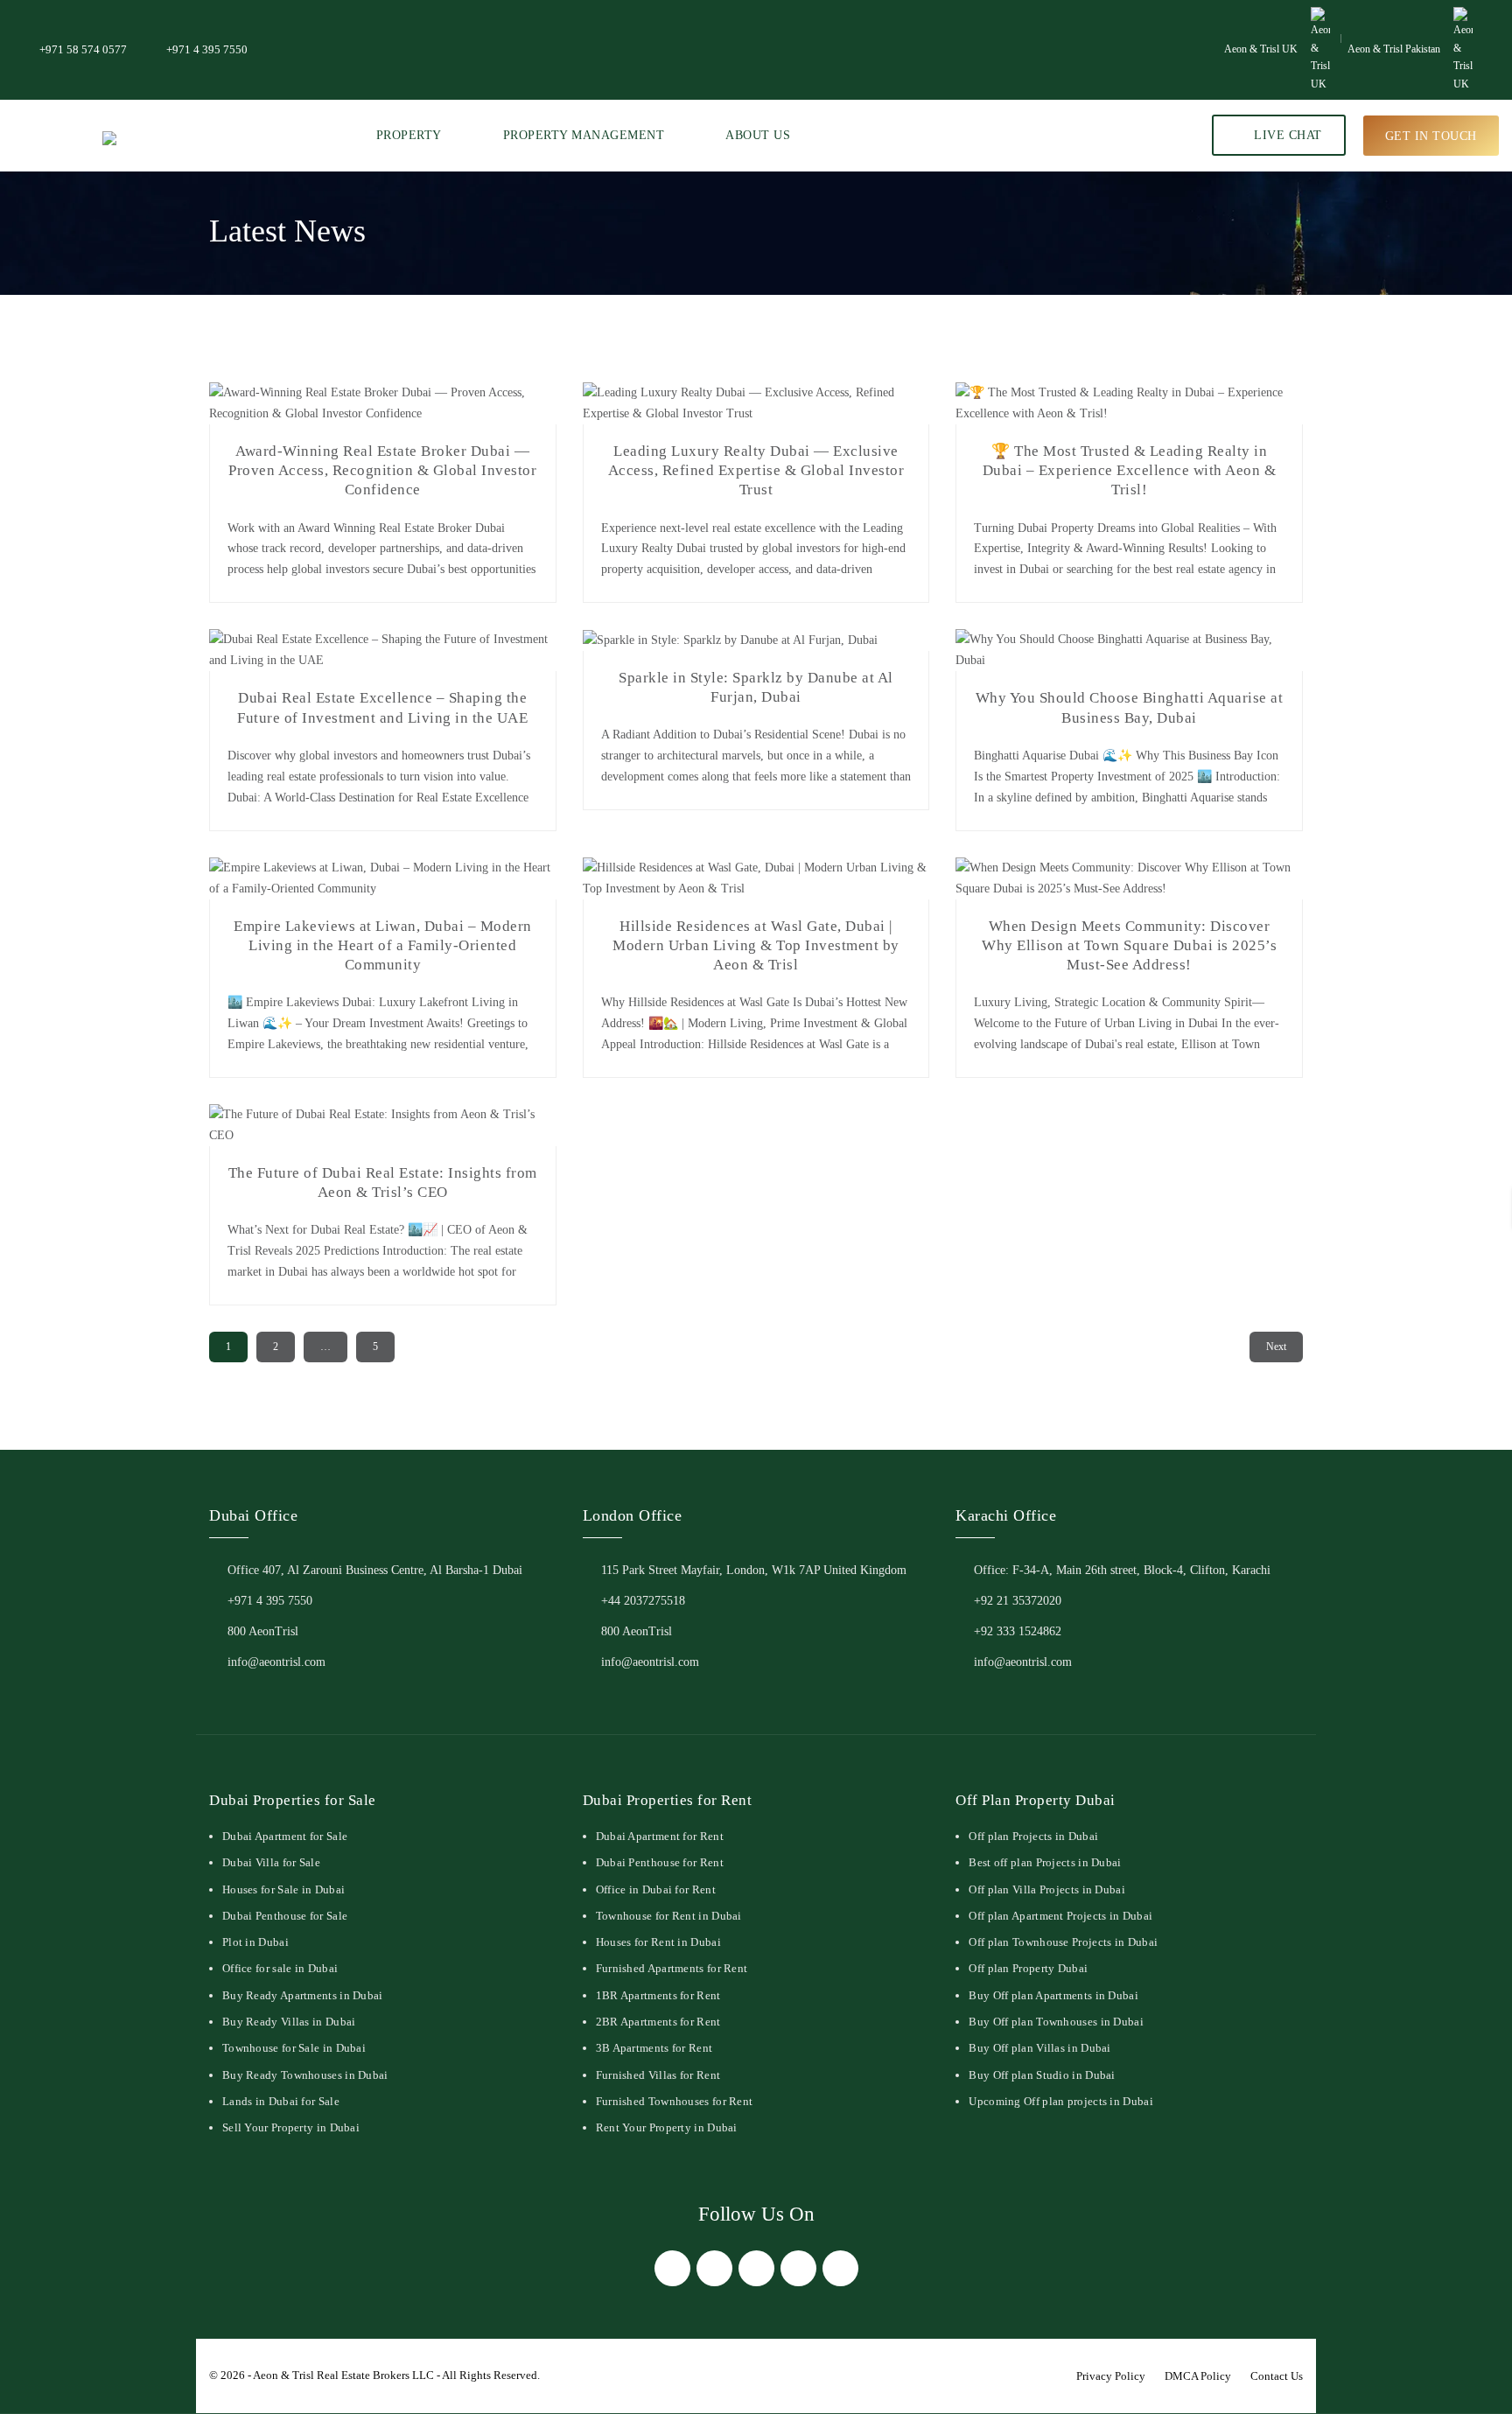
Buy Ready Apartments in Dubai (303, 1995)
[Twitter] (714, 2268)
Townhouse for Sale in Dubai (294, 2048)
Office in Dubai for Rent (656, 1889)
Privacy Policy (1111, 2376)
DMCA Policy (1198, 2376)
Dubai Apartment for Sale (285, 1836)
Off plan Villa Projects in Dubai (1047, 1889)
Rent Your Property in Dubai (667, 2127)
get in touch (1431, 135)
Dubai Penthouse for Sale (285, 1916)
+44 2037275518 (643, 1601)
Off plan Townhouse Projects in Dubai (1063, 1942)
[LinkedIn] (798, 2268)
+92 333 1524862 (1018, 1631)
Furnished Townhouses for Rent (675, 2101)
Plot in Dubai (255, 1942)
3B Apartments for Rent (654, 2048)
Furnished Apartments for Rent (672, 1968)
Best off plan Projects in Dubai (1045, 1862)
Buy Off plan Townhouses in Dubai (1056, 2022)
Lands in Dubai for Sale (281, 2101)
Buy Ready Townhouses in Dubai (305, 2075)
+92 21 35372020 (1018, 1601)
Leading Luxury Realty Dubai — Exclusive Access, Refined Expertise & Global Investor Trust (756, 470)
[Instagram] (756, 2268)
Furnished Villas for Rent (658, 2075)
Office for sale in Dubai (280, 1968)
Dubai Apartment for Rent (660, 1836)
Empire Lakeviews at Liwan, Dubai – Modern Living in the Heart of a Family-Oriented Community (383, 945)
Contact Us (1277, 2376)
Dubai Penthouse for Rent (660, 1862)
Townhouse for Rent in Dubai (669, 1916)
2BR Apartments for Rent (658, 2022)
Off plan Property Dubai (1028, 1968)
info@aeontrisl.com (276, 1662)
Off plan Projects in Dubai (1033, 1836)
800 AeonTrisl (263, 1631)
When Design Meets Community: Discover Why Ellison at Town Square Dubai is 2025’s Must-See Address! (1129, 945)
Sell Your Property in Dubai (291, 2127)
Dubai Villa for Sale (271, 1862)
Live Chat (1286, 135)
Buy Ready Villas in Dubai (289, 2022)
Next (1276, 1347)
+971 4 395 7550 (207, 49)
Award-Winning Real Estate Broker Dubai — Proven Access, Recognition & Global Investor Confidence (382, 470)
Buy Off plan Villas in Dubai (1039, 2048)
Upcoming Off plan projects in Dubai (1061, 2101)
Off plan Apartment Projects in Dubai (1060, 1916)
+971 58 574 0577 (83, 49)
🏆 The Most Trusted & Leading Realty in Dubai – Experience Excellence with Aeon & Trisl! (1130, 470)
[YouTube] (840, 2268)
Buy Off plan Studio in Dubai (1042, 2075)
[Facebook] (672, 2268)
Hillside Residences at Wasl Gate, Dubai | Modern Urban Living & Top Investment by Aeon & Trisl (756, 945)
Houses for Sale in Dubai (283, 1889)
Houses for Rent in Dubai (658, 1942)
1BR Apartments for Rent (658, 1995)
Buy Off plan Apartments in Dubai (1053, 1995)
